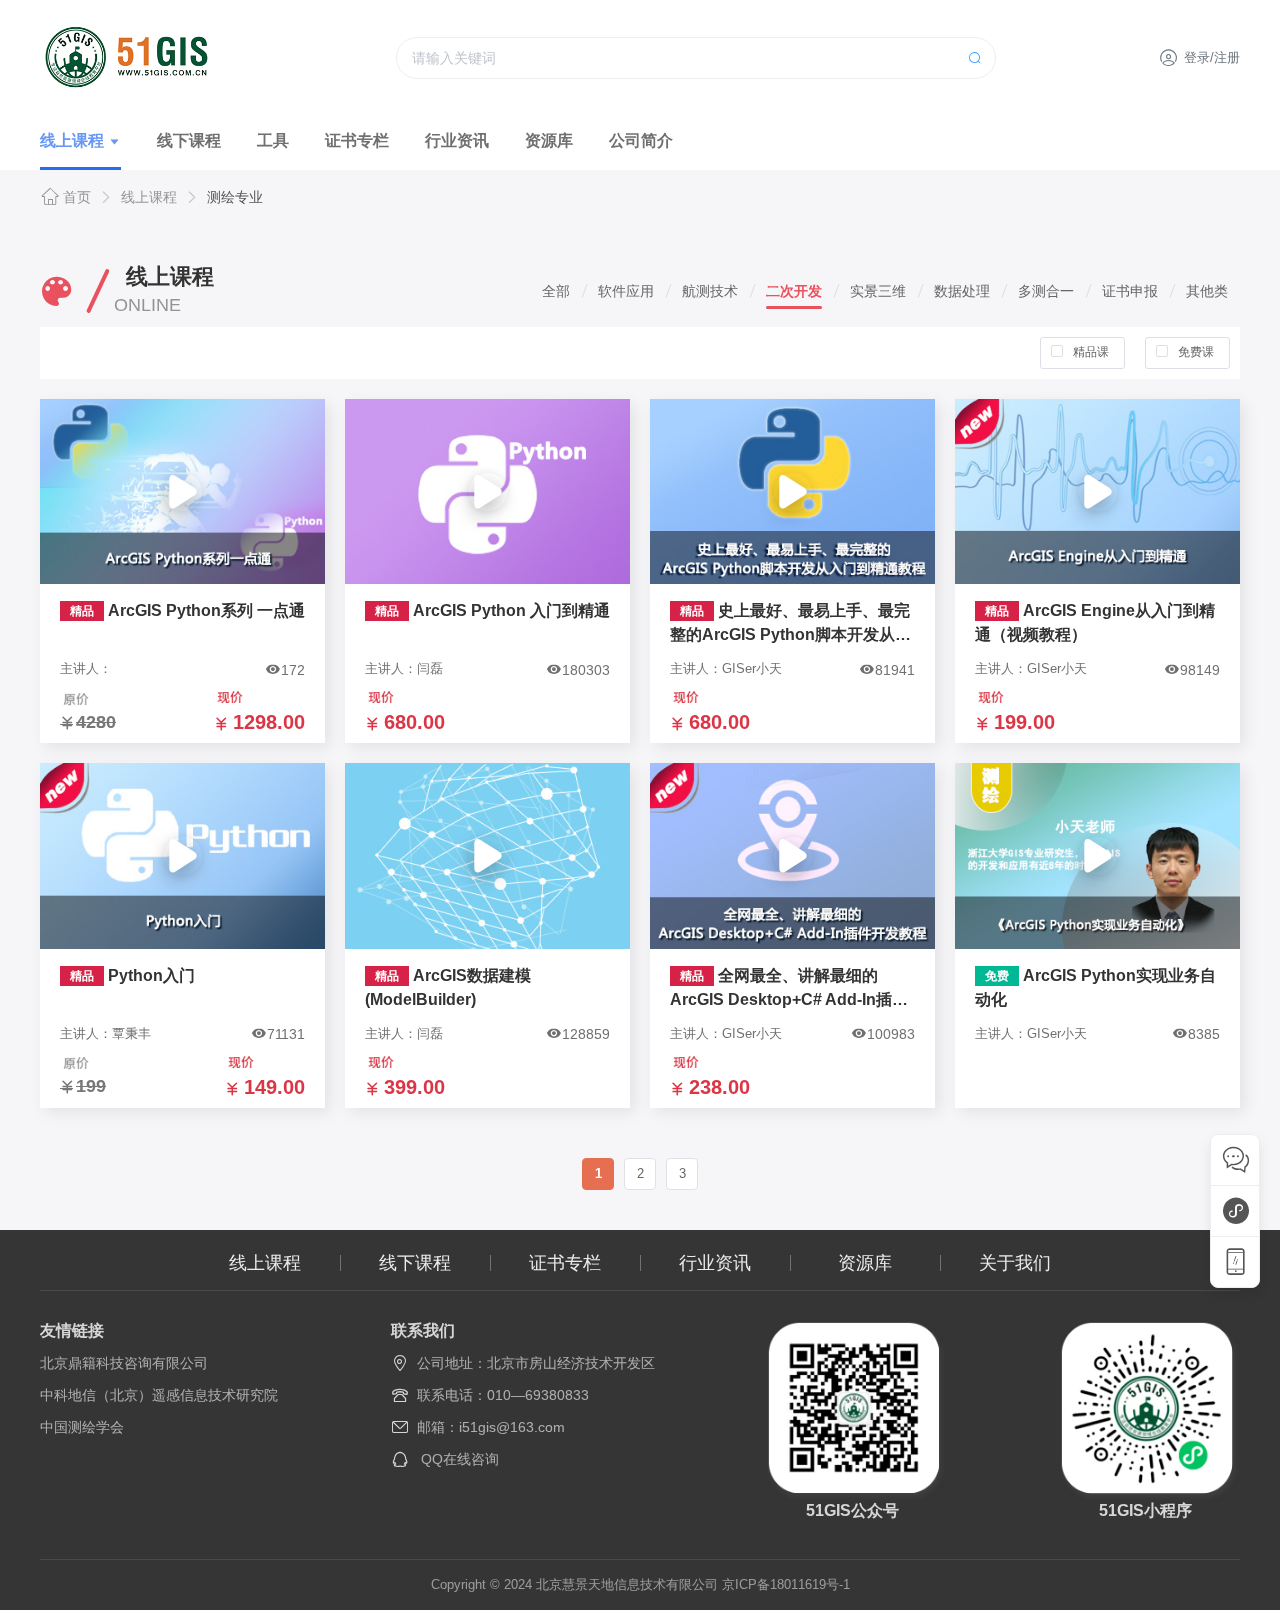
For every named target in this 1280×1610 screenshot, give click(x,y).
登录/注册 (1212, 57)
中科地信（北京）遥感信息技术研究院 (159, 1395)
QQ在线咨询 (460, 1459)
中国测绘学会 (82, 1427)
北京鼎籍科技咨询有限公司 (124, 1363)
